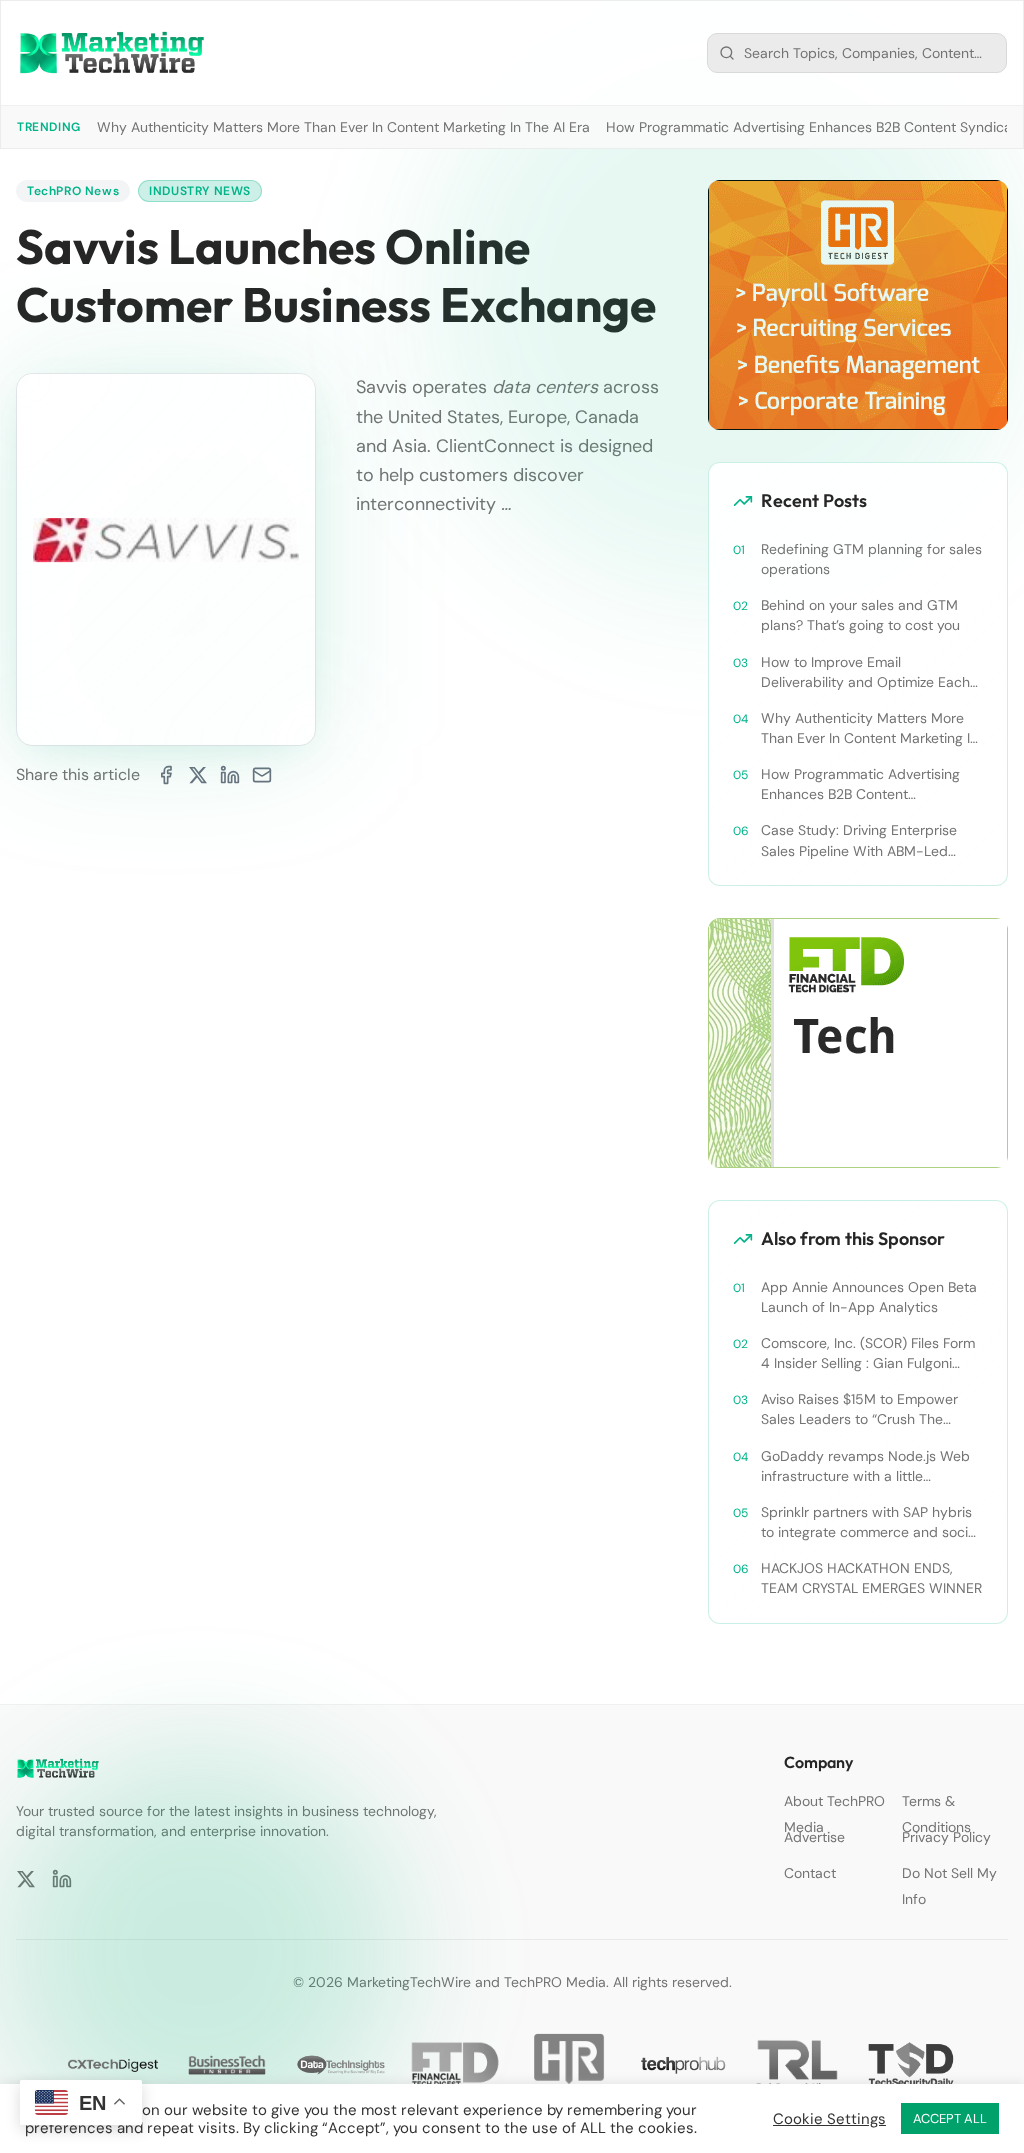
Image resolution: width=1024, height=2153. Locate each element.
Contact (810, 1873)
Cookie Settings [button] (829, 2119)
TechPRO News (73, 191)
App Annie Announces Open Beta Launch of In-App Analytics (869, 1297)
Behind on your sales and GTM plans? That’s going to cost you (860, 615)
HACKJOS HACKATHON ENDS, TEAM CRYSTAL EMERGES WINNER (871, 1578)
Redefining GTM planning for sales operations (871, 559)
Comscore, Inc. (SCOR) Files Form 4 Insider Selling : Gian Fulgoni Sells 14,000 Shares (868, 1353)
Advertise (814, 1837)
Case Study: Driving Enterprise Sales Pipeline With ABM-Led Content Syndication (859, 840)
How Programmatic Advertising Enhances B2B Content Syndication (860, 784)
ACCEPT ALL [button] (950, 2118)
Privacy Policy (946, 1837)
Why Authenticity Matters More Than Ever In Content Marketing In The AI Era (343, 127)
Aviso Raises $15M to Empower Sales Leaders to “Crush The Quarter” (859, 1409)
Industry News (200, 191)
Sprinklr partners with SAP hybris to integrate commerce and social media (870, 1522)
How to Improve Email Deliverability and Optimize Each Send (865, 672)
